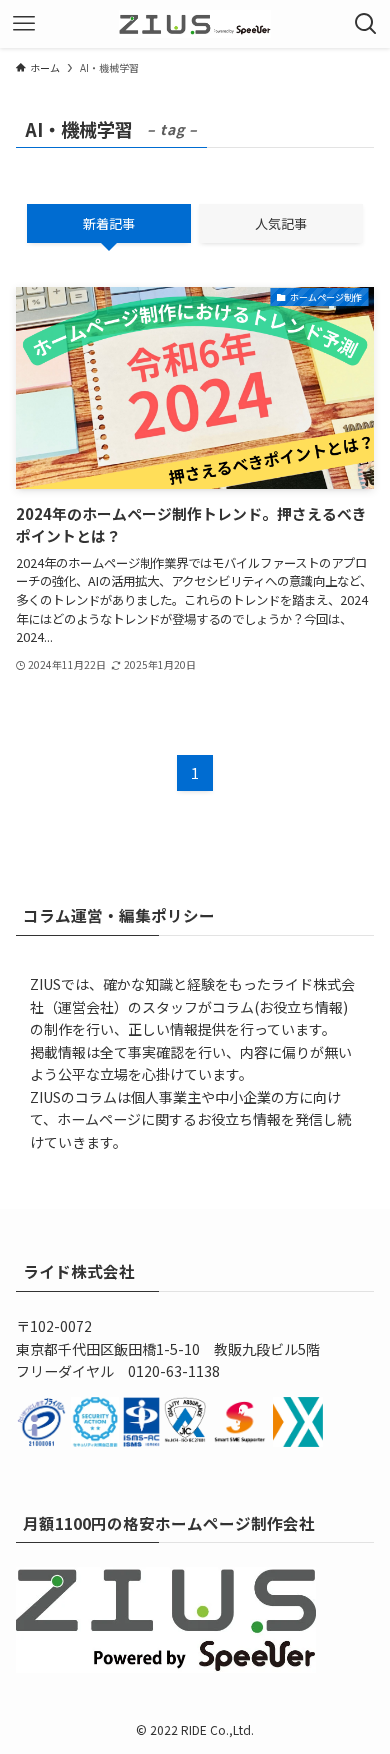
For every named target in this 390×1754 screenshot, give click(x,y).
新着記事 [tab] (109, 223)
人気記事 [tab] (281, 223)
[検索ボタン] (366, 24)
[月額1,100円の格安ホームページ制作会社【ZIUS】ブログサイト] (195, 24)
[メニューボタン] (24, 24)
